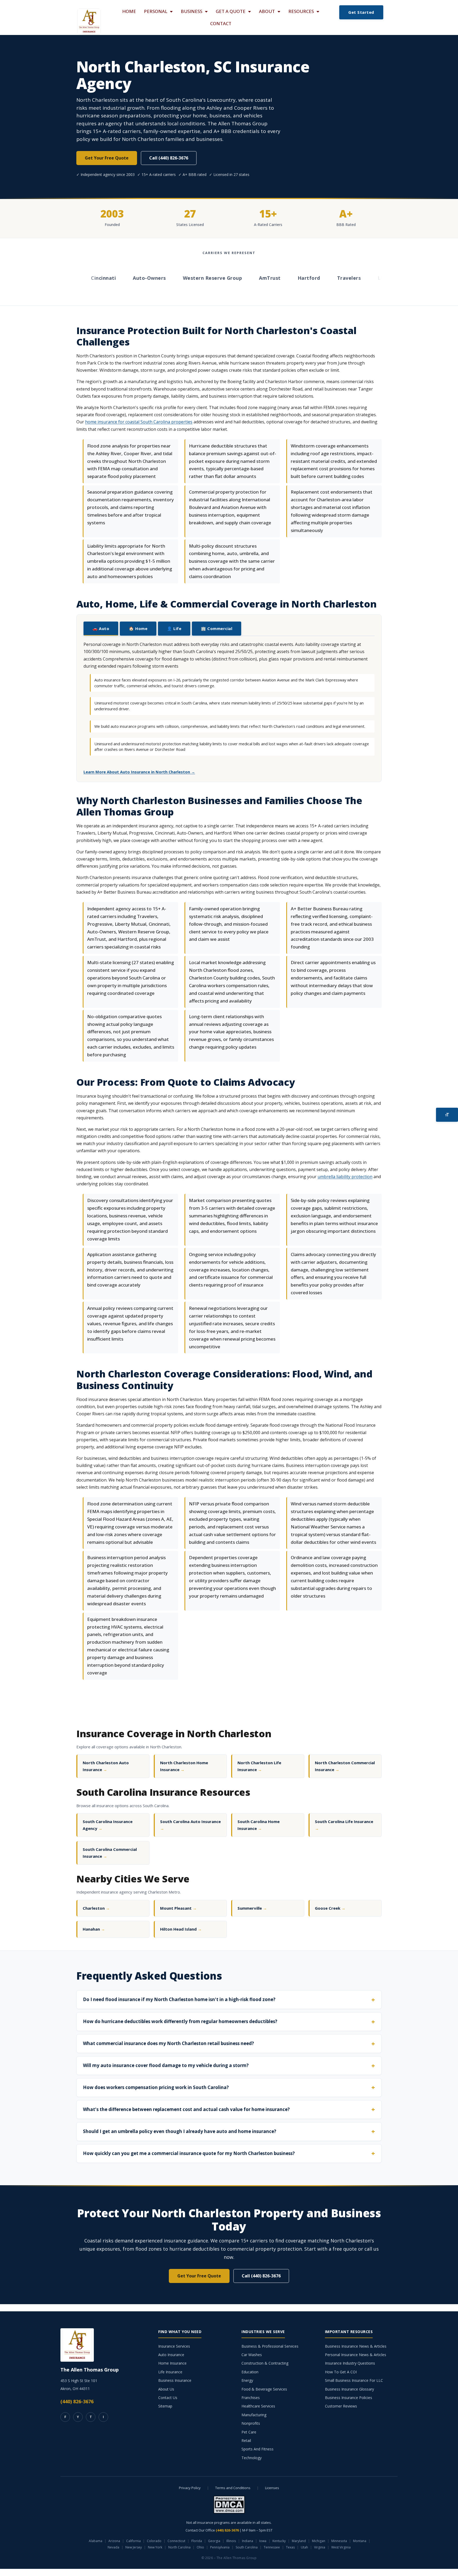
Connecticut (176, 2541)
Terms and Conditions (233, 2488)
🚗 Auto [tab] (101, 628)
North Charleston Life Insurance (259, 1766)
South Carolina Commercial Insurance (110, 1853)
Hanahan (94, 1929)
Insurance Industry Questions (350, 2363)
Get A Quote (231, 11)
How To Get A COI (341, 2372)
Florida (197, 2541)
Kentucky (279, 2541)
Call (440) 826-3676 (169, 158)
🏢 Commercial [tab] (217, 628)
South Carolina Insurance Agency (108, 1825)
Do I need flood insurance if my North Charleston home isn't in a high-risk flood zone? (179, 1999)
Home (129, 11)
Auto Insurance (171, 2355)
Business (191, 11)
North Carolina (179, 2547)
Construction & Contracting (265, 2363)
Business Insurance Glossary (349, 2389)
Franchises (251, 2398)
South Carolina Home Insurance (259, 1825)
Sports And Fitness (257, 2449)
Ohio (200, 2547)
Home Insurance (172, 2363)
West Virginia (341, 2547)
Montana (360, 2541)
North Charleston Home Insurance (184, 1766)
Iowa (263, 2541)
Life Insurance (170, 2372)
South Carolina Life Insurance (344, 1825)
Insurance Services (174, 2346)
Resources (301, 11)
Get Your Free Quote (107, 158)
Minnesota (339, 2541)
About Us (166, 2389)
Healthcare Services (258, 2406)
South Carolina (247, 2547)
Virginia (320, 2547)
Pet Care (249, 2432)
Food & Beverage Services (264, 2389)
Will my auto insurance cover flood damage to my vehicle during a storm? (166, 2065)
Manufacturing (254, 2415)
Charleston (96, 1908)
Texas (290, 2547)
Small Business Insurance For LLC (354, 2380)
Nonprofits (251, 2423)
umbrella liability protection (345, 1177)
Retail (246, 2440)
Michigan (319, 2541)
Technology (252, 2458)
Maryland (299, 2541)
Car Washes (252, 2355)
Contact (221, 23)
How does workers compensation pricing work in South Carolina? (156, 2087)
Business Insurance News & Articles (356, 2346)
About (267, 11)
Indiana (248, 2541)
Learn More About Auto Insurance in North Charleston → (139, 772)
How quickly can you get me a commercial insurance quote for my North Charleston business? (189, 2153)
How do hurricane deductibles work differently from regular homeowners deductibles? (180, 2021)
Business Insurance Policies (349, 2398)
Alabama (96, 2541)
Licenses (272, 2488)
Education (250, 2372)
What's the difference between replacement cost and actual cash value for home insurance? (186, 2109)
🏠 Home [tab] (138, 628)
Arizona (114, 2541)
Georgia (214, 2541)
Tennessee (272, 2547)
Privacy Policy (190, 2488)
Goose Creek (330, 1908)
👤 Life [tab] (174, 628)
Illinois (231, 2541)
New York (155, 2547)
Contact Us (168, 2398)
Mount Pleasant (178, 1908)
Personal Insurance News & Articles (356, 2355)
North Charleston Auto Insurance (106, 1766)
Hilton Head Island (181, 1929)
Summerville (252, 1908)
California (133, 2541)
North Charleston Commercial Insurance (345, 1766)
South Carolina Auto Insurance (190, 1825)
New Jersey (134, 2547)
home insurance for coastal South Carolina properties (139, 422)
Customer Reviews (341, 2406)
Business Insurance (175, 2380)
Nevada (113, 2547)
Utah (304, 2547)
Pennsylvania (220, 2547)
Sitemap (165, 2406)
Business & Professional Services (270, 2346)
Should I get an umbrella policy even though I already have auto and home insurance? (180, 2131)
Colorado (154, 2541)
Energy (247, 2380)
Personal (156, 11)
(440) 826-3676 (77, 2401)
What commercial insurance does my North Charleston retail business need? (168, 2043)
